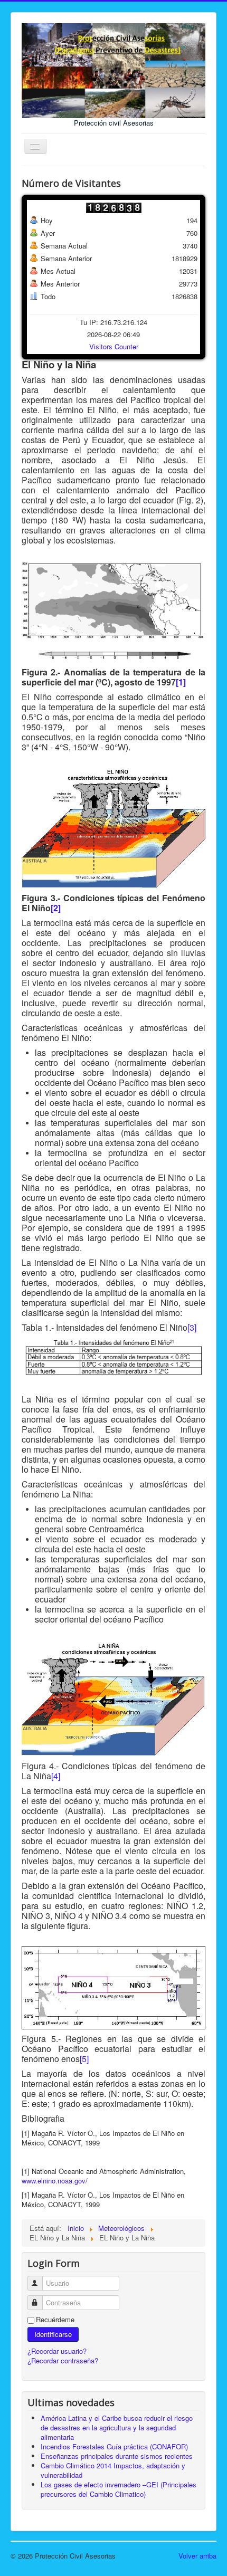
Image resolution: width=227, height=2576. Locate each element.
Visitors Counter (114, 346)
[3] (192, 1327)
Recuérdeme (55, 2320)
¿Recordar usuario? (57, 2351)
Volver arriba (197, 2556)
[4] (56, 1776)
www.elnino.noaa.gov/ (55, 2181)
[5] (84, 2059)
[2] (56, 908)
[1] (181, 682)
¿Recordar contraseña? (63, 2360)
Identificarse (53, 2334)
